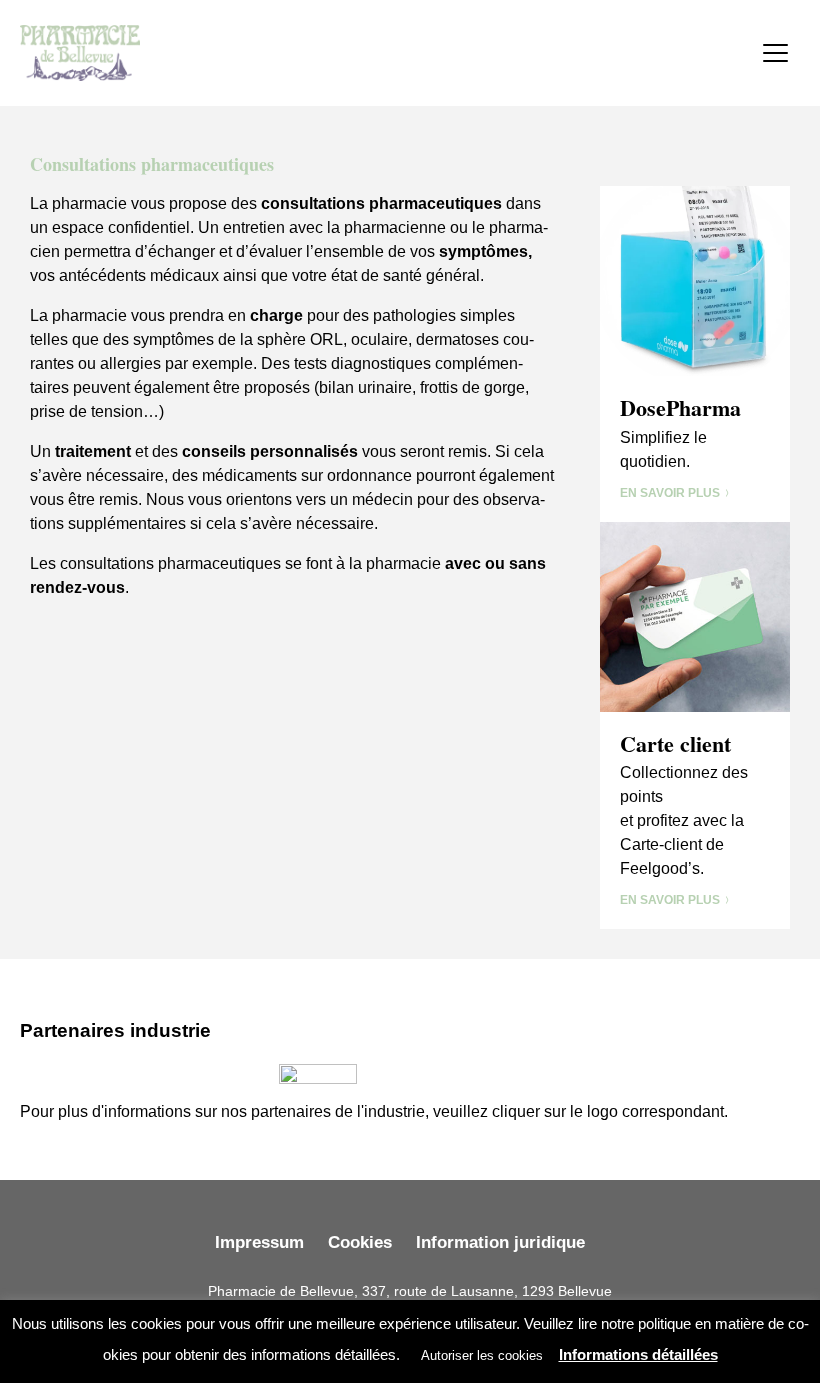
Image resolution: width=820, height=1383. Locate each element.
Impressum (259, 1242)
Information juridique (500, 1242)
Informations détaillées (638, 1354)
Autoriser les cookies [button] (482, 1355)
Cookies (360, 1242)
